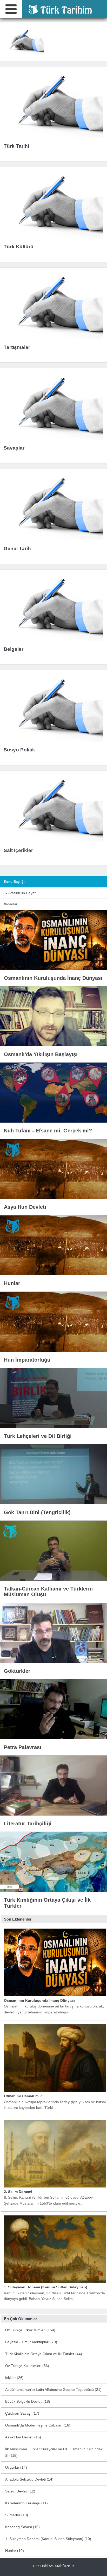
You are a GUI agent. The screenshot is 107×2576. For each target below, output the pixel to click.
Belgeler (14, 649)
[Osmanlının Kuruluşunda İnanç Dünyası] (53, 940)
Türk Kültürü (19, 247)
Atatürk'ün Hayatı (20, 893)
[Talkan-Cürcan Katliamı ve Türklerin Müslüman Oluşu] (53, 1550)
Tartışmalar (17, 347)
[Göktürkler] (53, 1632)
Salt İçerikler (18, 850)
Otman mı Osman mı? (23, 2096)
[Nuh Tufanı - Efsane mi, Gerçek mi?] (53, 1092)
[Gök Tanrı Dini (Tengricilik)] (53, 1474)
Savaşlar (14, 448)
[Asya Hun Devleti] (53, 1169)
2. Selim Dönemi (18, 2192)
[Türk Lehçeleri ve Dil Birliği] (53, 1398)
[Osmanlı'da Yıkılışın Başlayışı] (53, 1016)
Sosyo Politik (19, 750)
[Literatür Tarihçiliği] (53, 1785)
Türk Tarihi (16, 146)
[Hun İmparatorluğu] (53, 1321)
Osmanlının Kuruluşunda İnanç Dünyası (39, 2000)
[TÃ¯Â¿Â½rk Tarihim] (60, 9)
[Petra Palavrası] (53, 1709)
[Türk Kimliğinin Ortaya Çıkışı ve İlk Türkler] (53, 1862)
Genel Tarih (17, 548)
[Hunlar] (53, 1245)
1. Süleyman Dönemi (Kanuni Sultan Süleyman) (46, 2287)
